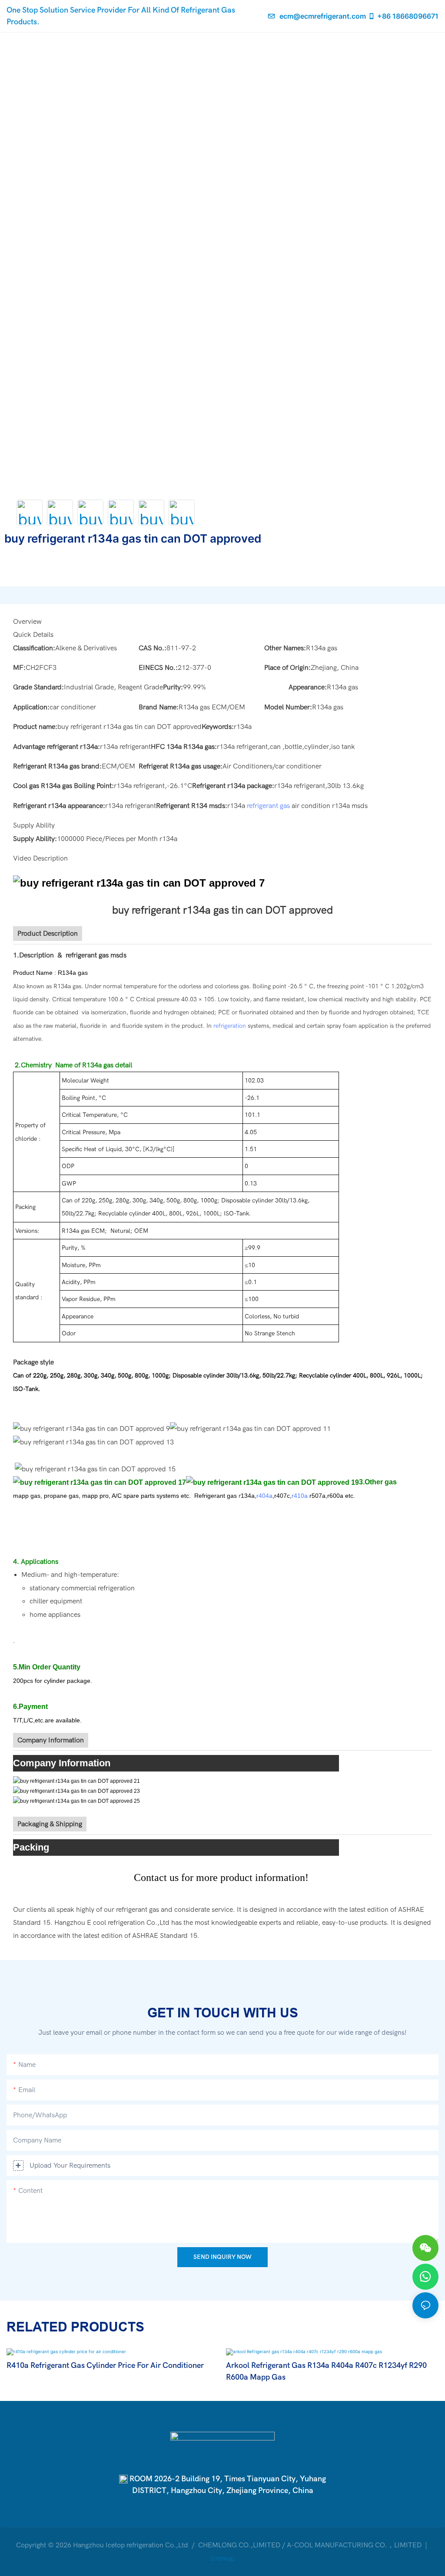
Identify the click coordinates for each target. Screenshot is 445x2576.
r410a (300, 1496)
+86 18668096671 (408, 16)
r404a (264, 1496)
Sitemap (222, 2559)
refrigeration (230, 1026)
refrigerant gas (268, 806)
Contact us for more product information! (222, 1877)
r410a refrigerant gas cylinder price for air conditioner (105, 2366)
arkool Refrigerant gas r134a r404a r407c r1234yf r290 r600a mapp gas (326, 2371)
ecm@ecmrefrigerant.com (323, 16)
